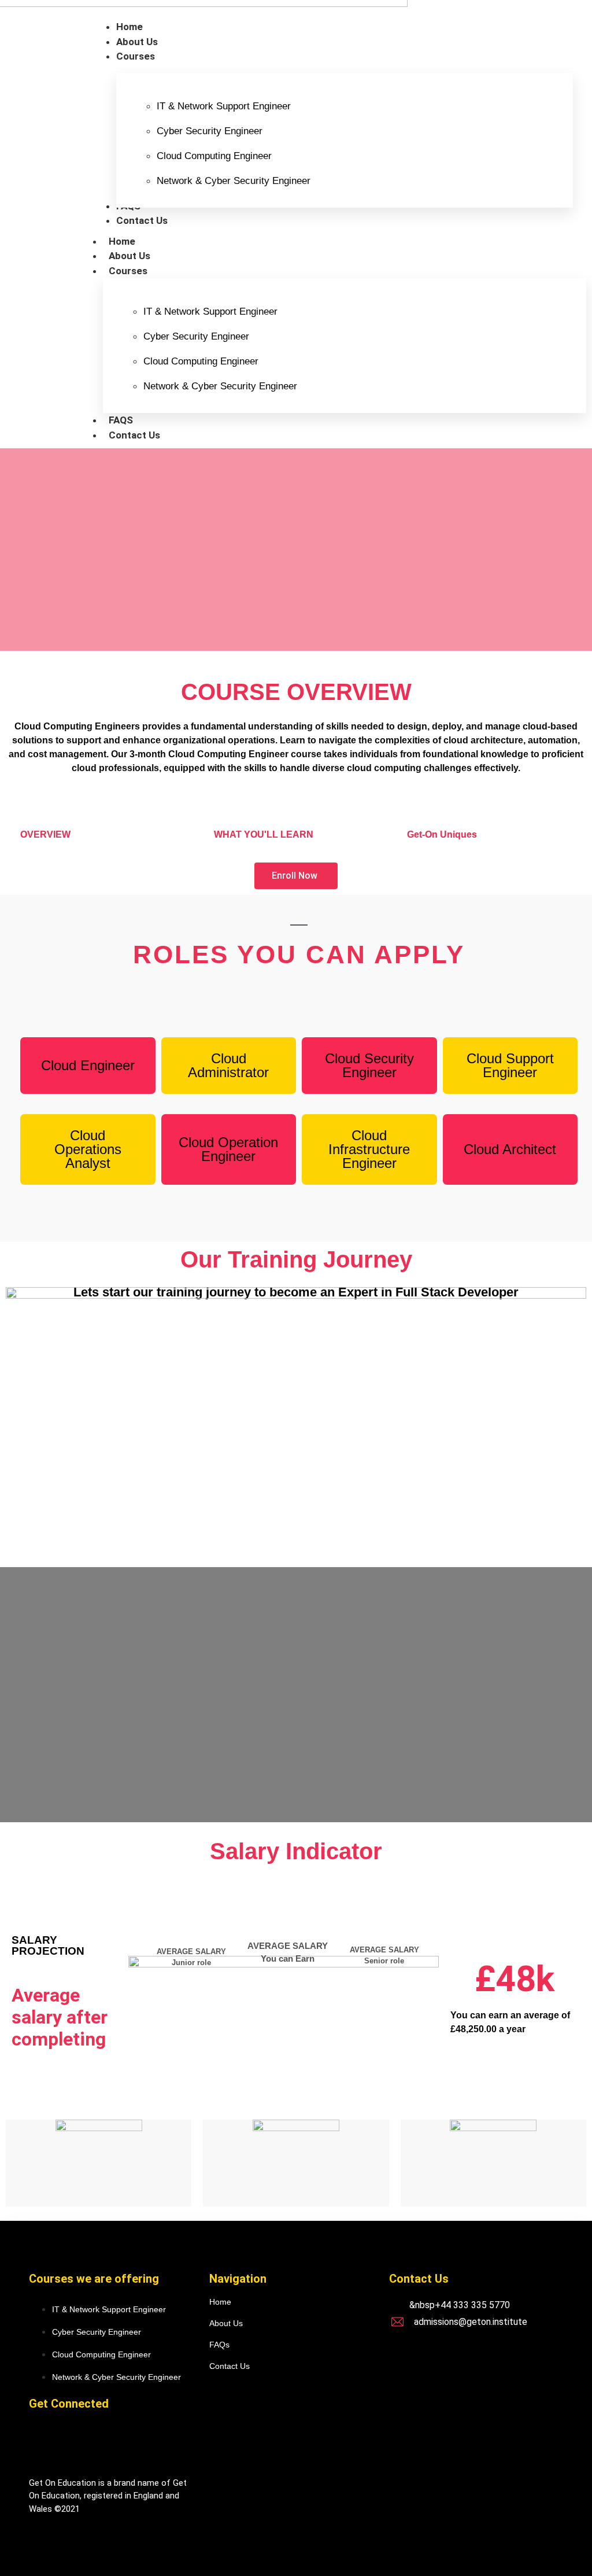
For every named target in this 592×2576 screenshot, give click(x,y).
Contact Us (134, 435)
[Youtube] (158, 2441)
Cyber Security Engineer (210, 131)
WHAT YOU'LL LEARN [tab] (264, 834)
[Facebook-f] (43, 2441)
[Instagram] (120, 2441)
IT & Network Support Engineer (224, 106)
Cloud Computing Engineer (214, 156)
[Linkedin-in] (82, 2441)
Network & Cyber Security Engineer (234, 181)
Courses (128, 271)
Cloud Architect (510, 1149)
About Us (129, 256)
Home (122, 241)
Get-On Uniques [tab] (442, 834)
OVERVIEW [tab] (45, 834)
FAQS (121, 420)
